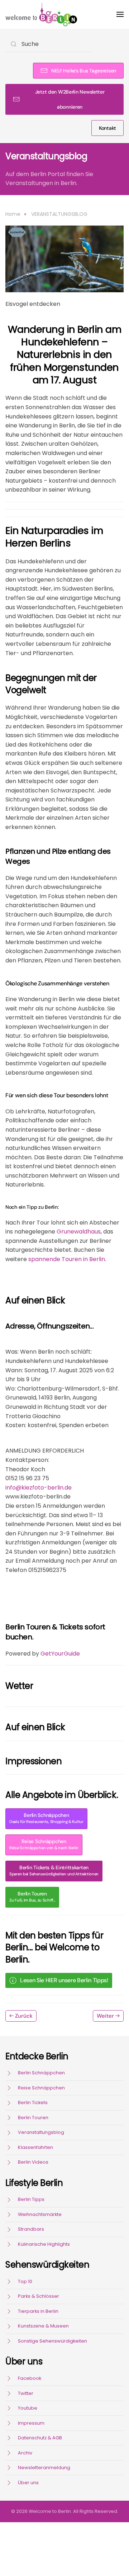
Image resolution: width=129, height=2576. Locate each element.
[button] (120, 14)
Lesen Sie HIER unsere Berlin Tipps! (64, 1980)
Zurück (24, 2016)
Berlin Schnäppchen (46, 1818)
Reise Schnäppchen (44, 1844)
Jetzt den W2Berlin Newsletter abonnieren (70, 99)
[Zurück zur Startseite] (41, 14)
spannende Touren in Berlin (67, 1259)
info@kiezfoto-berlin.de (39, 1488)
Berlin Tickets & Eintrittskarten (54, 1871)
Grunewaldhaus (79, 1232)
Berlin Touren (32, 1897)
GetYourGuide (60, 1654)
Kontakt (107, 128)
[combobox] (48, 44)
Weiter (105, 2016)
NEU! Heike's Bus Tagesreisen (84, 71)
